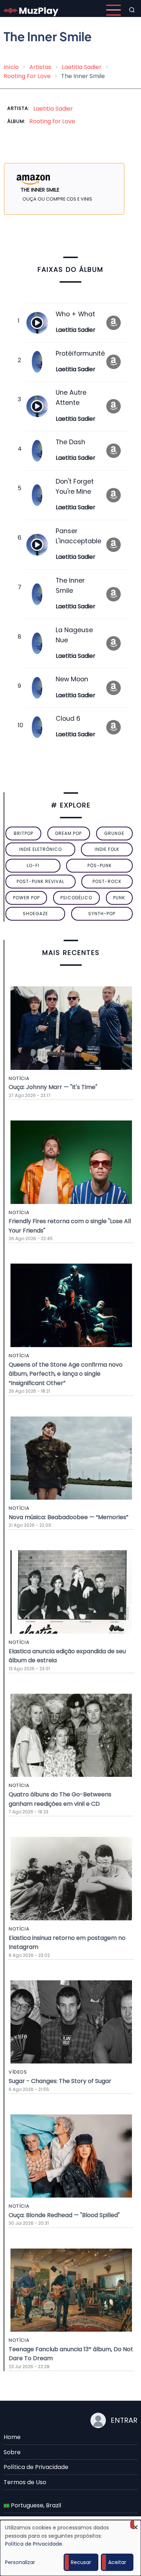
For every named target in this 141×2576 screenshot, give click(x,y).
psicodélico (76, 898)
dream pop (69, 833)
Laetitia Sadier (82, 67)
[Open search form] (132, 10)
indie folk (107, 849)
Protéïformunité (80, 353)
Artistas (40, 67)
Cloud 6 (68, 719)
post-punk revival (40, 881)
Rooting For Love (27, 76)
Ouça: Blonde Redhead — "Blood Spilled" (64, 2215)
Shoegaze (35, 914)
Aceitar (117, 2562)
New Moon (72, 679)
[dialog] (70, 2548)
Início (11, 67)
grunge (114, 833)
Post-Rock (107, 881)
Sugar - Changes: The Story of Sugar (60, 2081)
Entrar (124, 2420)
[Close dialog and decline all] (136, 2524)
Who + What (75, 314)
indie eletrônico (40, 849)
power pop (26, 898)
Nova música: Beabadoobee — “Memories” (69, 1517)
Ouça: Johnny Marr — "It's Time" (53, 1087)
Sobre (12, 2452)
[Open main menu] (114, 10)
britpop (23, 833)
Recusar (81, 2562)
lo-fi (33, 865)
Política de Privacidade (36, 2467)
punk (119, 898)
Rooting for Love (52, 121)
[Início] (31, 10)
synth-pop (102, 914)
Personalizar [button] (20, 2562)
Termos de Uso (25, 2482)
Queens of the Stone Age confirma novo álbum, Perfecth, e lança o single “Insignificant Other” (66, 1374)
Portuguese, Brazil (35, 2505)
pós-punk (100, 865)
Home (12, 2437)
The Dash (70, 442)
